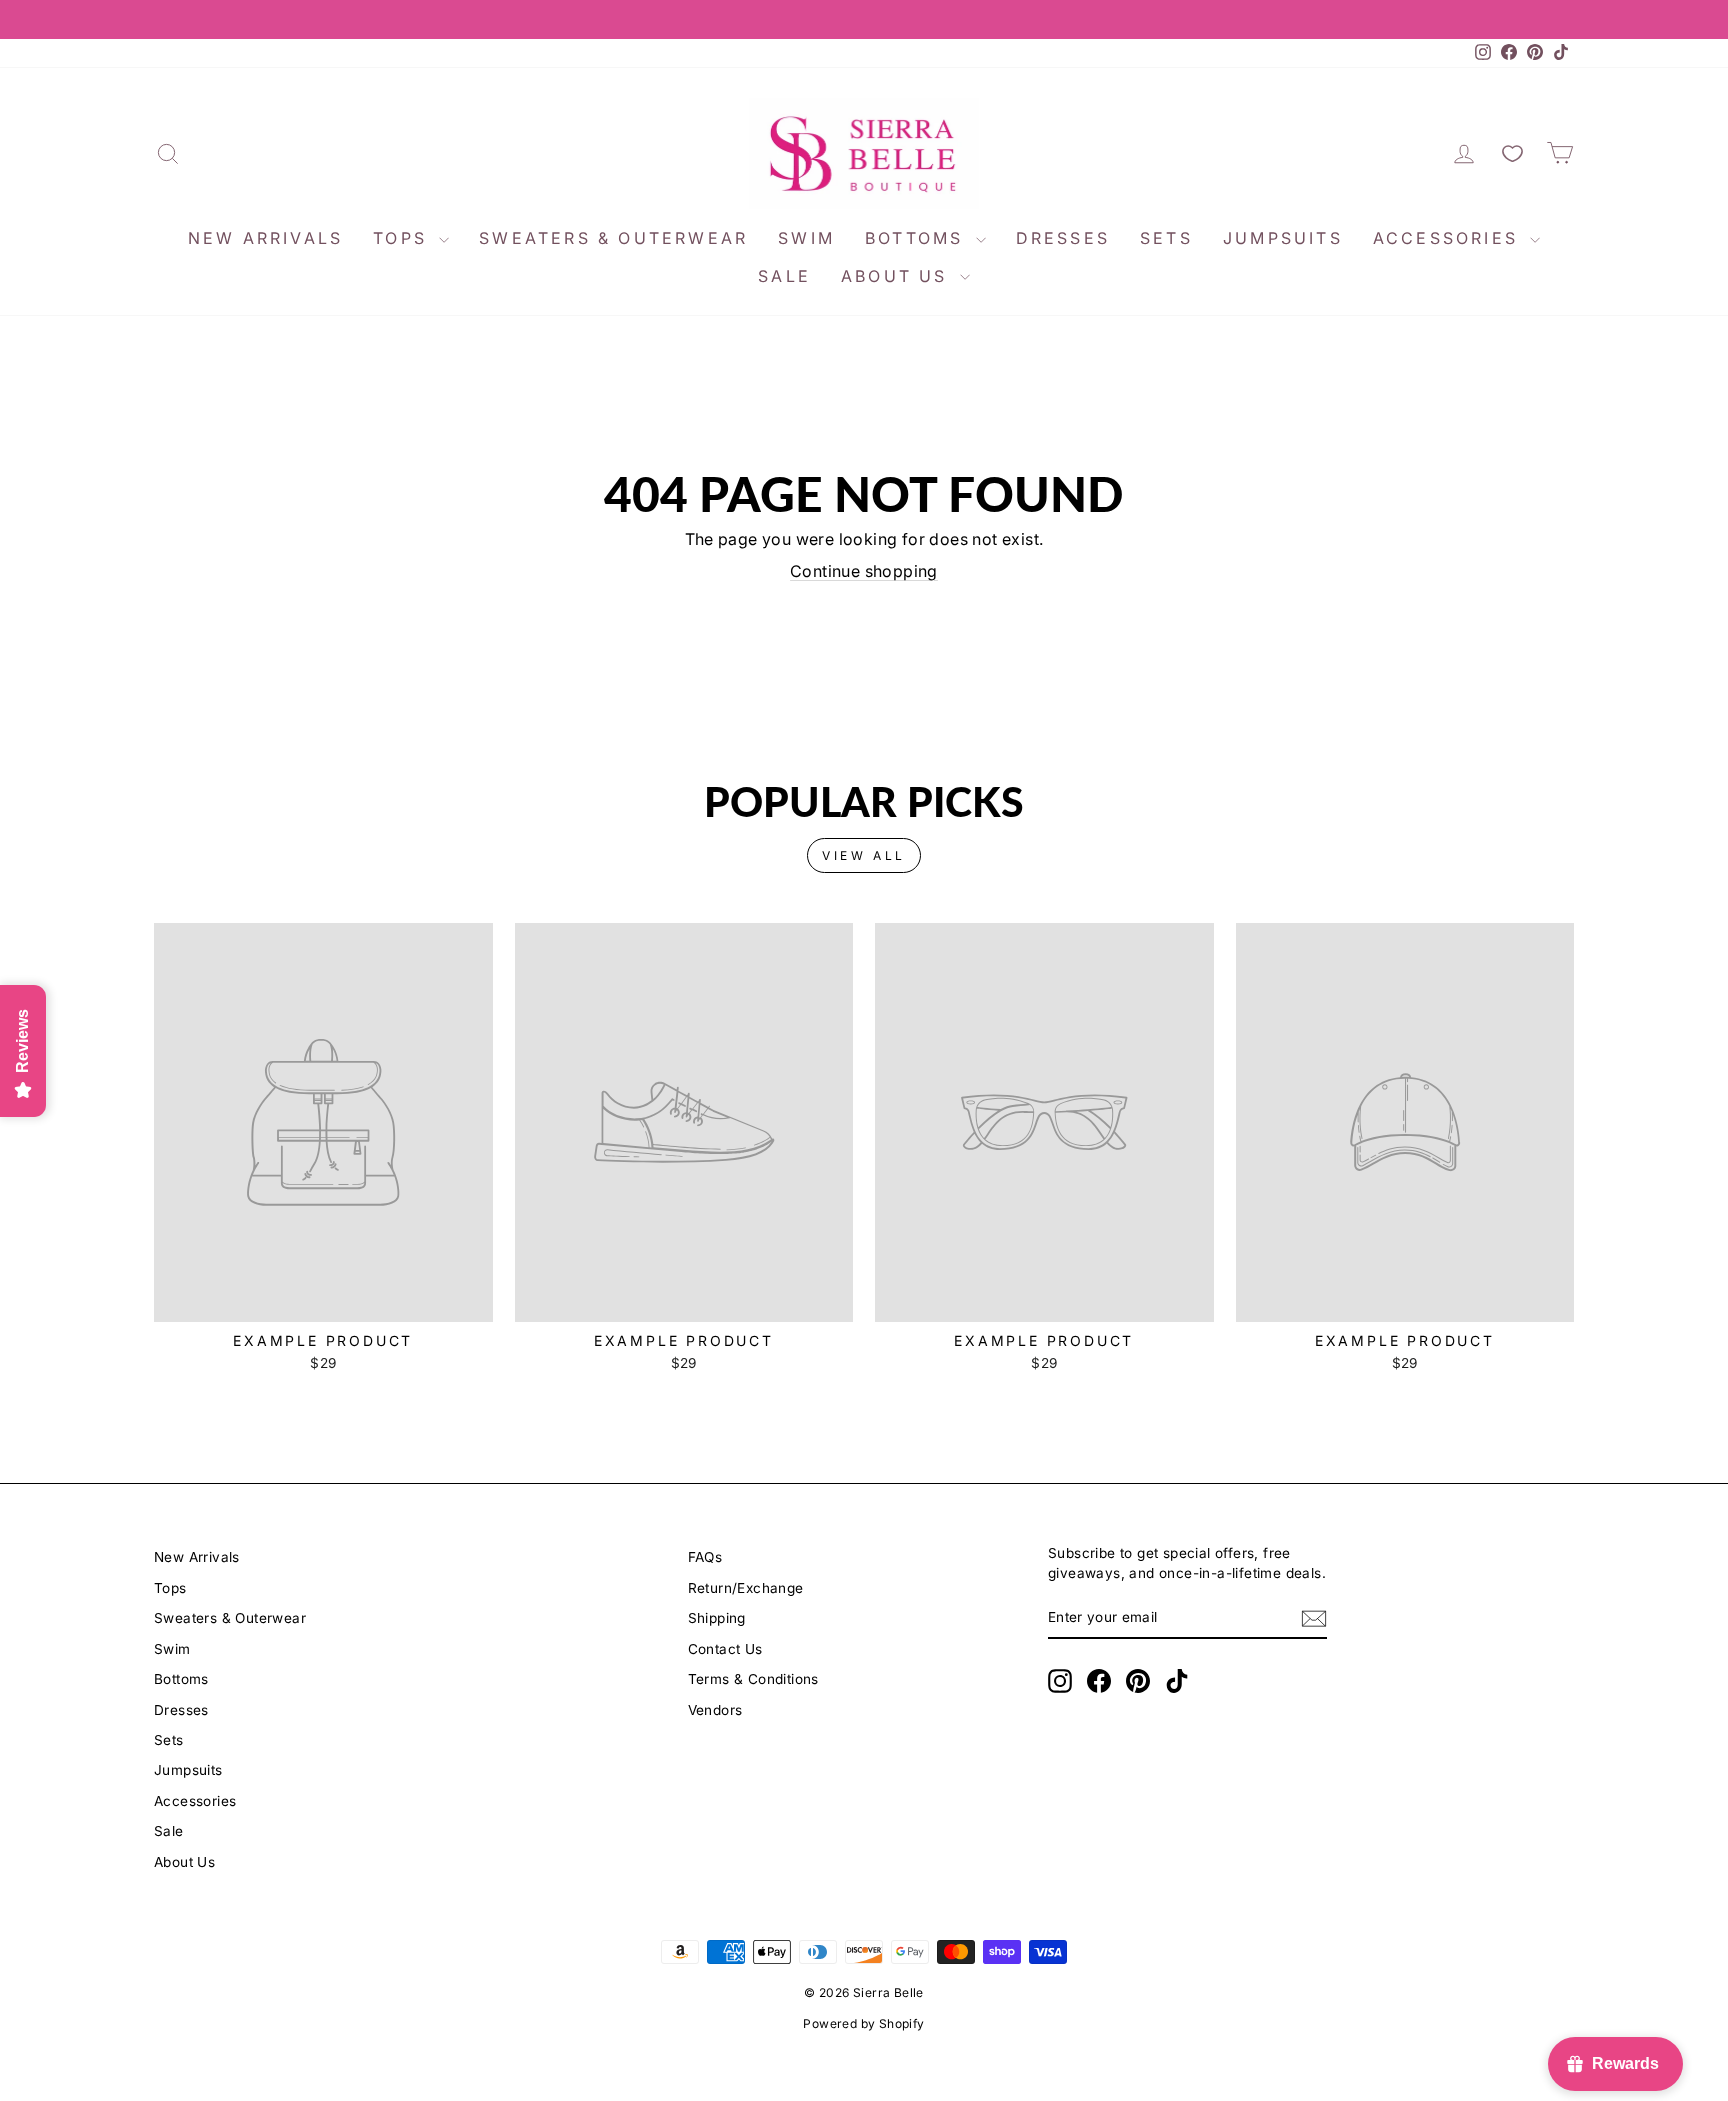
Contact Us (725, 1649)
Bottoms (918, 238)
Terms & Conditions (753, 1679)
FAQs (705, 1557)
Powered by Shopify (863, 2023)
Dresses (1063, 238)
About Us (898, 276)
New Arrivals (265, 238)
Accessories (1449, 238)
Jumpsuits (1283, 238)
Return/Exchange (746, 1588)
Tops (403, 238)
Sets (1166, 238)
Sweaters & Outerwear (613, 238)
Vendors (715, 1710)
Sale (784, 276)
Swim (806, 238)
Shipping (717, 1618)
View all (864, 855)
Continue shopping (864, 571)
